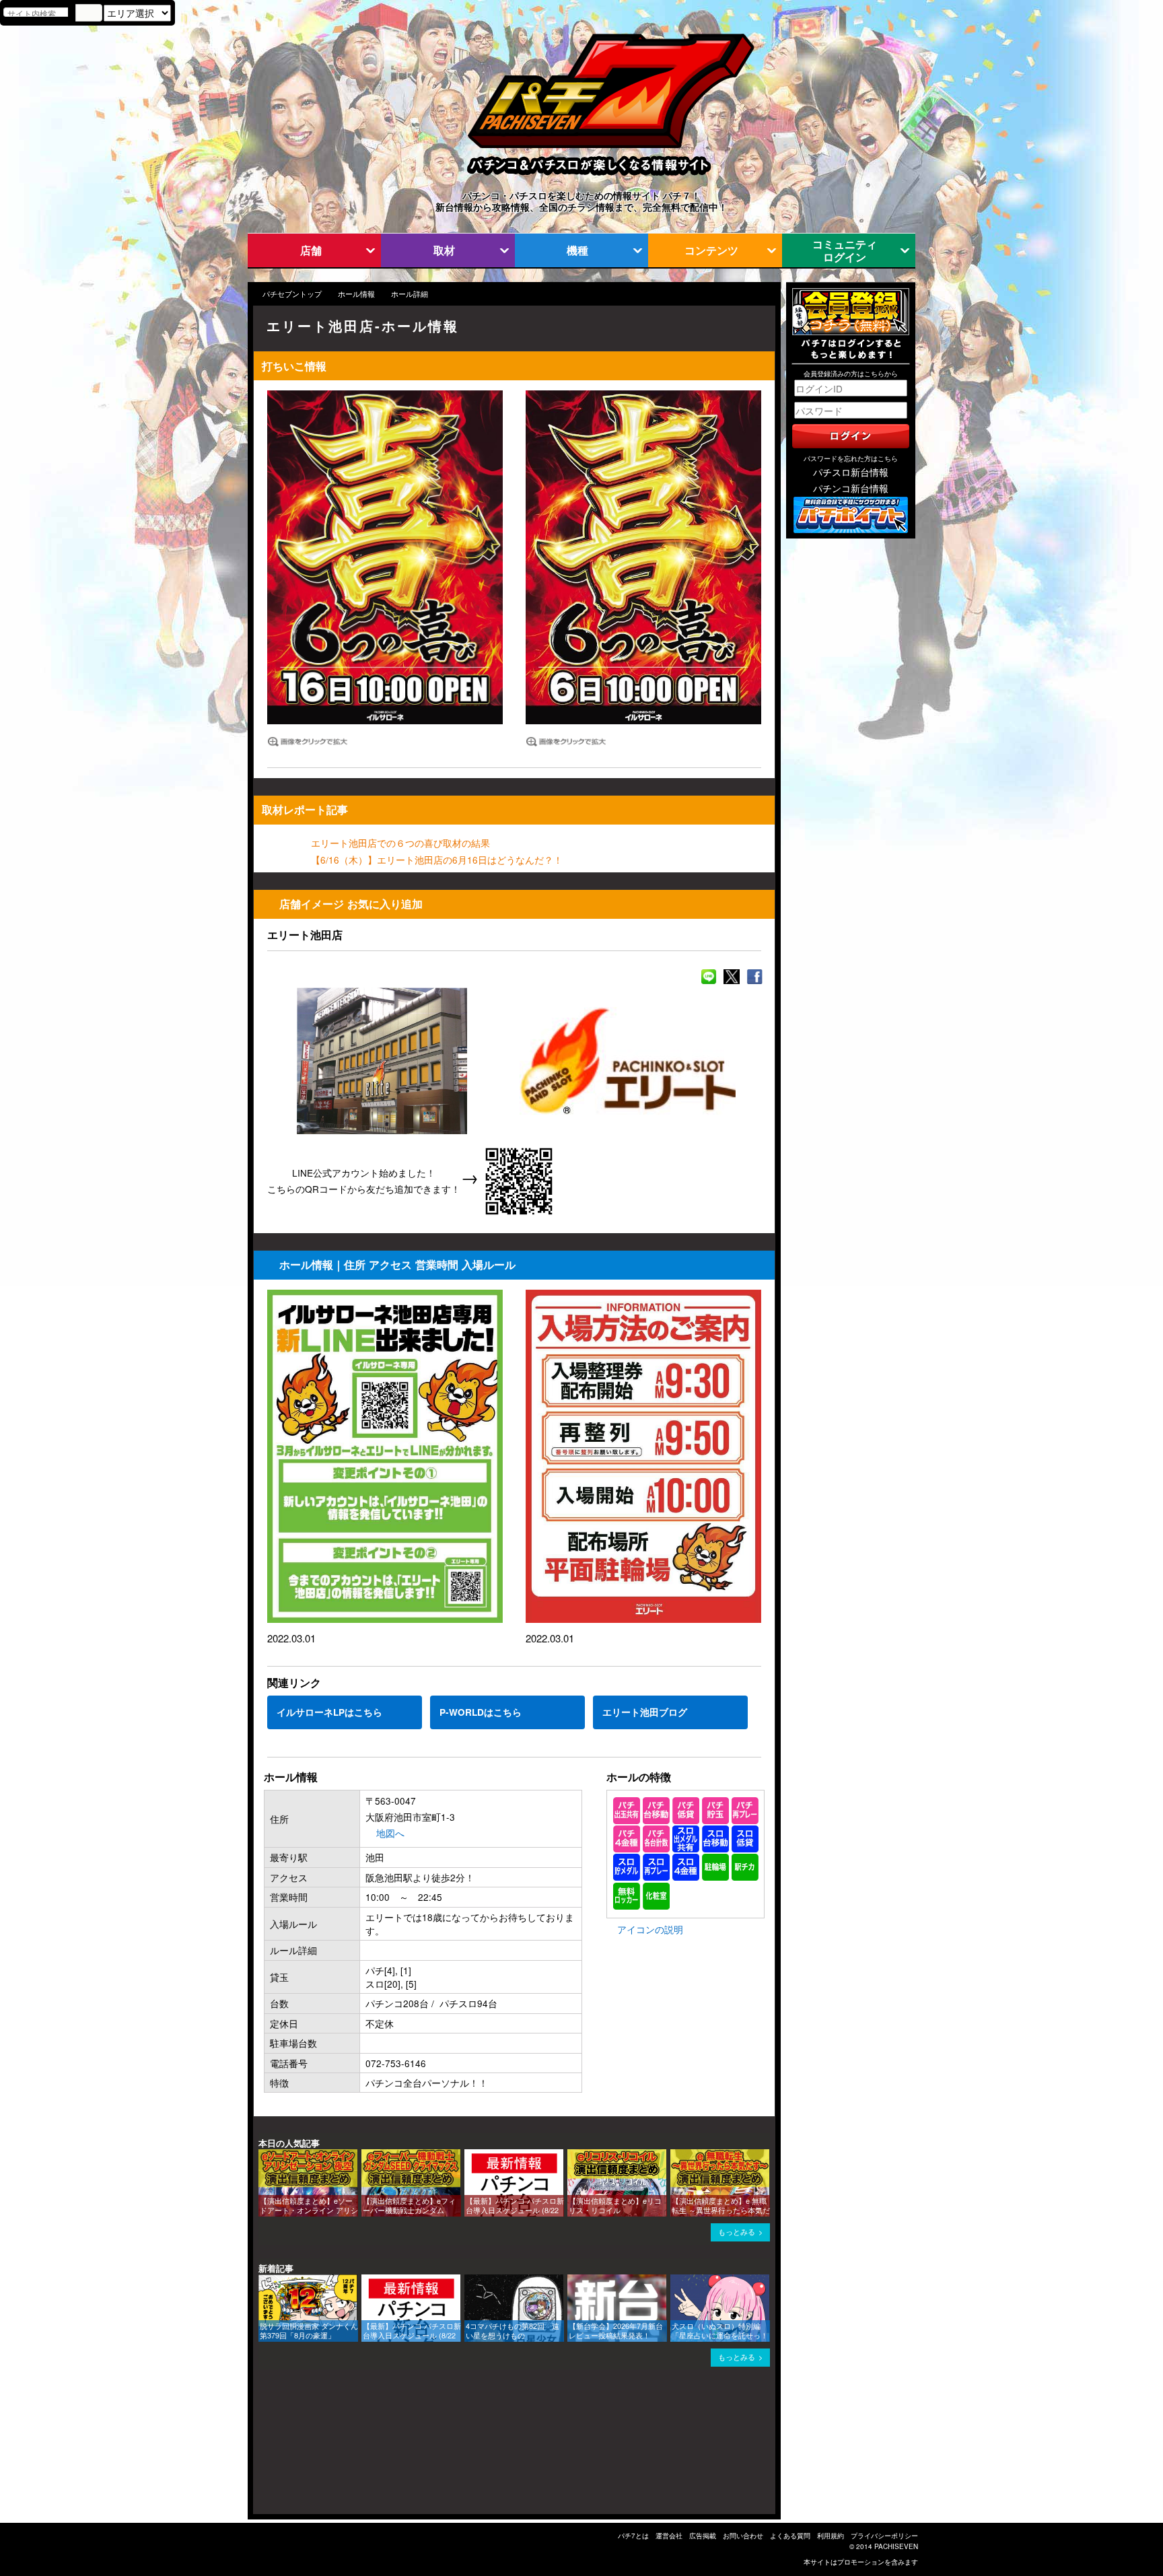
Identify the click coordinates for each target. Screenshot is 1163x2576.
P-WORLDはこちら (481, 1712)
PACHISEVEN (896, 2546)
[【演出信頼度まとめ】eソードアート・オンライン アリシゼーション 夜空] (263, 2156)
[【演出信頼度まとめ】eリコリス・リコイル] (572, 2156)
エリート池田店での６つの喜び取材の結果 (400, 843)
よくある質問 (790, 2536)
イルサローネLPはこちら (329, 1712)
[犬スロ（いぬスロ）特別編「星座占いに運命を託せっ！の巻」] (675, 2281)
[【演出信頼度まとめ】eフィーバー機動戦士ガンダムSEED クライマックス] (366, 2156)
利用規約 (831, 2536)
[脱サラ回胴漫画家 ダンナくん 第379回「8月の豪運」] (263, 2281)
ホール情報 (356, 294)
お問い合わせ (743, 2536)
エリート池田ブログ (645, 1712)
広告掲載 (703, 2536)
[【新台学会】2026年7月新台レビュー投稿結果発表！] (572, 2281)
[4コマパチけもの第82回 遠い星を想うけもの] (469, 2281)
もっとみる (737, 2232)
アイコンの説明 (650, 1929)
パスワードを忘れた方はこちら (851, 458)
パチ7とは (633, 2536)
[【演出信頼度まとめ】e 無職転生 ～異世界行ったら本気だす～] (675, 2156)
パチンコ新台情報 (851, 488)
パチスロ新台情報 (851, 472)
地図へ (390, 1833)
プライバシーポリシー (884, 2536)
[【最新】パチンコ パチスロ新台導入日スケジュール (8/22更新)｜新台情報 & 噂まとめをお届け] (469, 2156)
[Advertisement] (318, 2447)
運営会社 (669, 2536)
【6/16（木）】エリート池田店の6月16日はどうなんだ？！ (437, 860)
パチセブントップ (292, 294)
